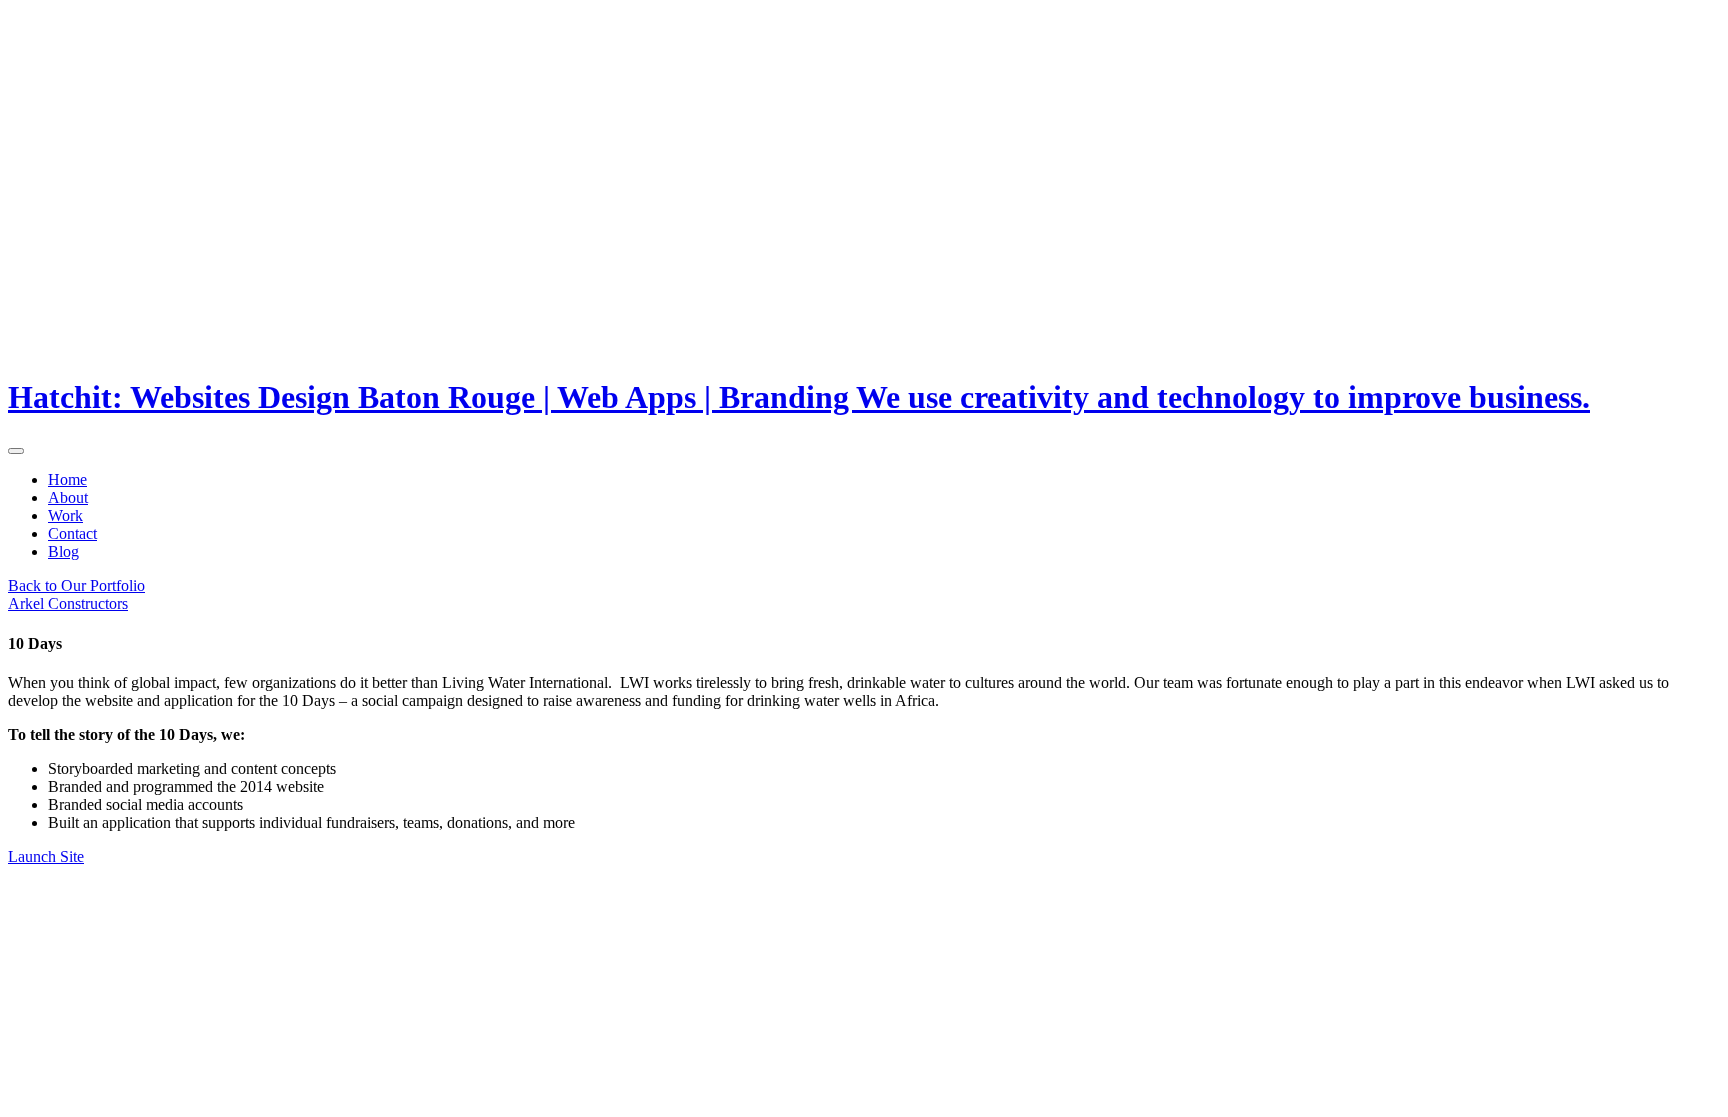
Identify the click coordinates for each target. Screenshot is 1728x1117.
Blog (63, 551)
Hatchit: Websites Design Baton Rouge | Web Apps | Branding (799, 397)
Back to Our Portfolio (76, 585)
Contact (72, 533)
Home (67, 479)
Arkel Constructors (68, 603)
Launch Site (46, 856)
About (68, 497)
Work (65, 515)
